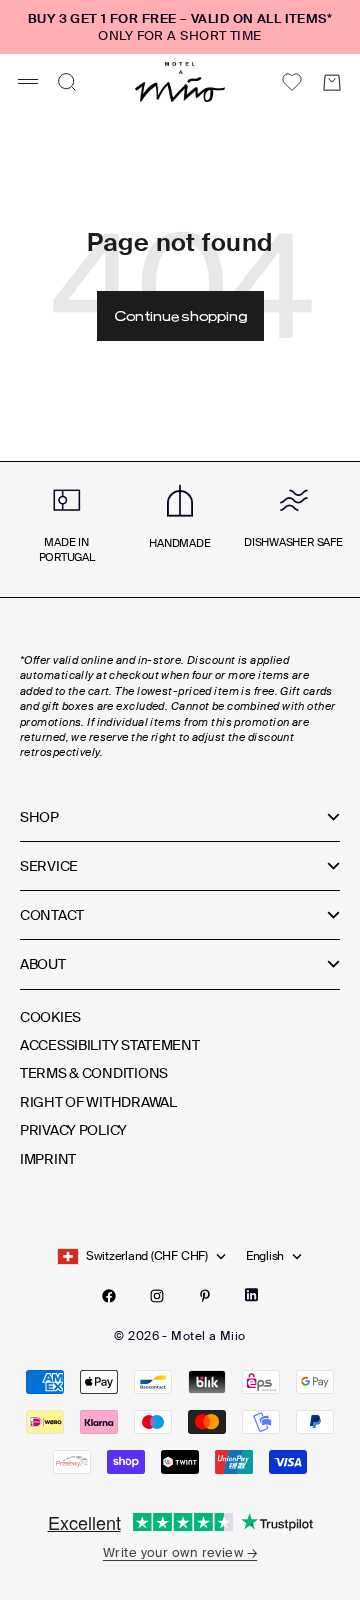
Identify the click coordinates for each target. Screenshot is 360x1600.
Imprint (48, 1159)
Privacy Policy (73, 1130)
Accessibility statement (110, 1045)
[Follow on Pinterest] (205, 1296)
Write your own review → (180, 1552)
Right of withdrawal (98, 1102)
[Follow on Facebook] (109, 1296)
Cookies (50, 1017)
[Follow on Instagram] (157, 1296)
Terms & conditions (94, 1073)
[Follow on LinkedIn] (251, 1295)
